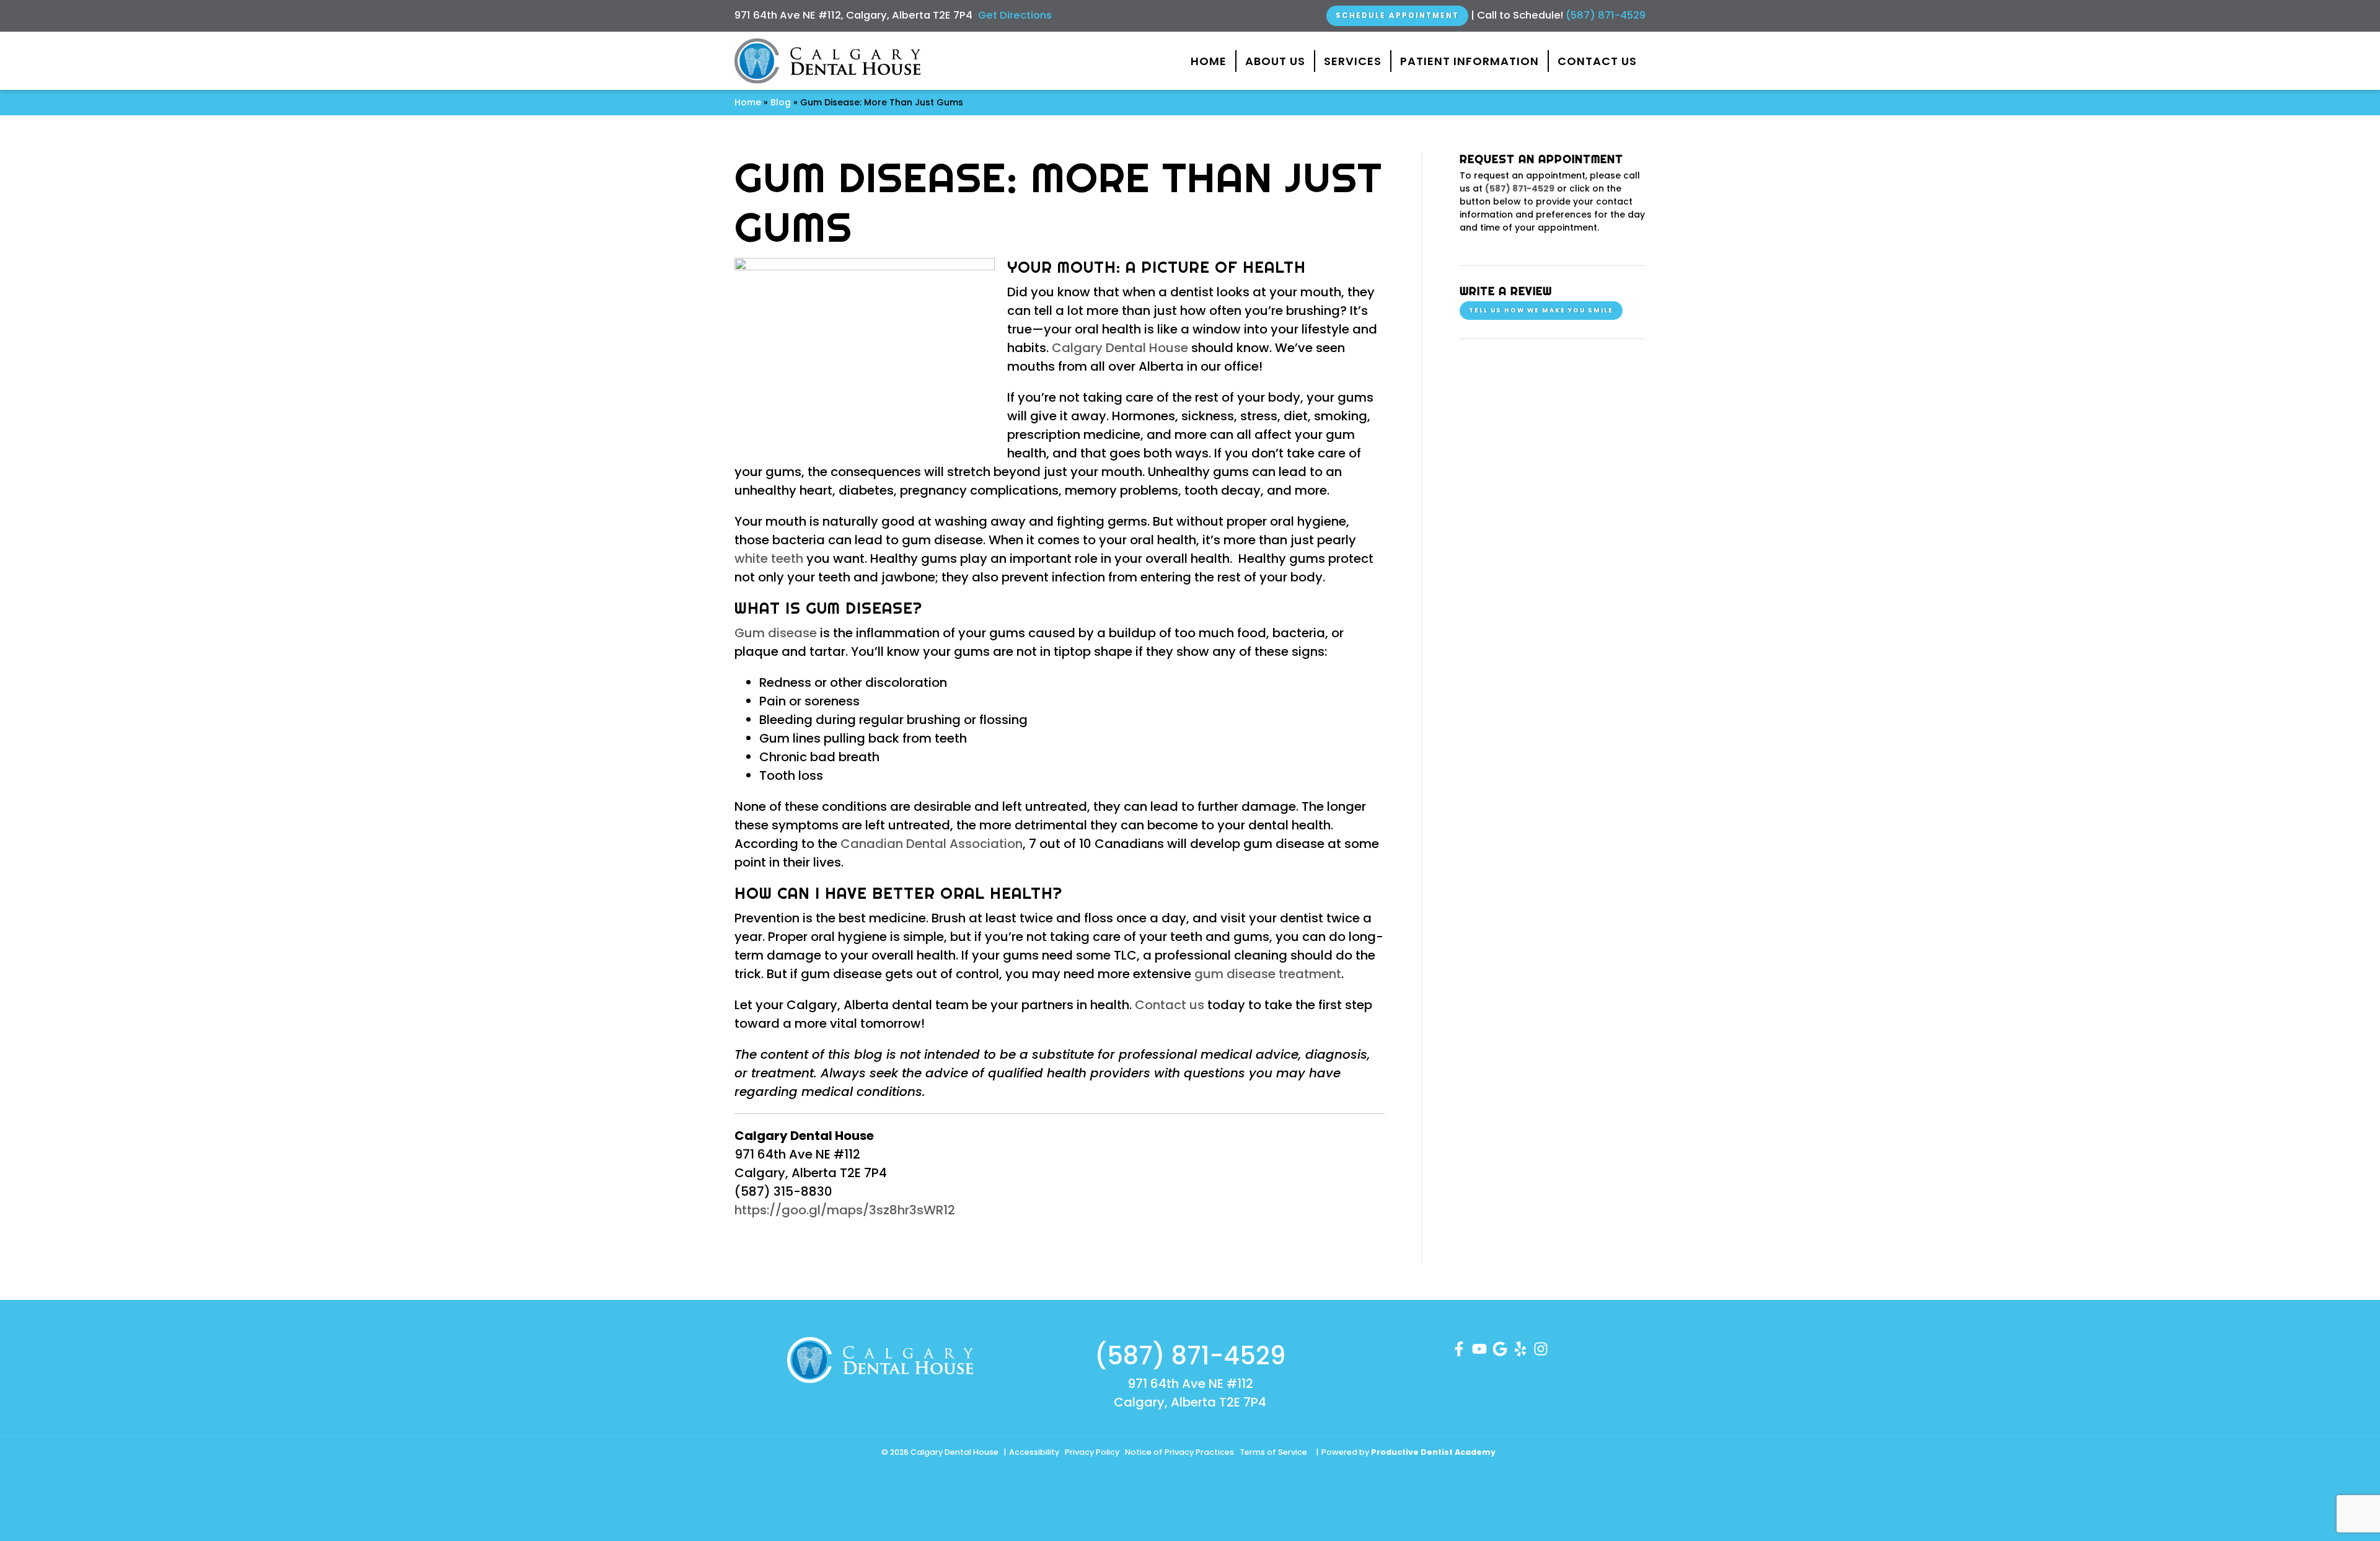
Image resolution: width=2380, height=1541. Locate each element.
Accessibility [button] (1034, 1452)
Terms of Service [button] (1273, 1452)
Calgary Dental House (1120, 348)
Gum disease (776, 633)
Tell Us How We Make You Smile (1541, 310)
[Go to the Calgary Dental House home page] (827, 61)
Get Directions (1015, 15)
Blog (781, 102)
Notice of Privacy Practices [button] (1179, 1452)
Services (1353, 61)
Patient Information (1470, 61)
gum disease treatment (1268, 974)
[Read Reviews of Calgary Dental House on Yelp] (1520, 1348)
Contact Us (1597, 61)
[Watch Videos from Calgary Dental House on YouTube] (1479, 1348)
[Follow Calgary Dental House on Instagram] (1541, 1348)
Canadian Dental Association (932, 844)
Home (1209, 61)
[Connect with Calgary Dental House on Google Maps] (1500, 1348)
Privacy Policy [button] (1092, 1452)
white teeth (769, 559)
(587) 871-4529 (1606, 15)
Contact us (1170, 1005)
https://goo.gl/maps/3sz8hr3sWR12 (845, 1210)
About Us (1275, 61)
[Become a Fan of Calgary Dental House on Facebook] (1459, 1348)
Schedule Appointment (1397, 15)
